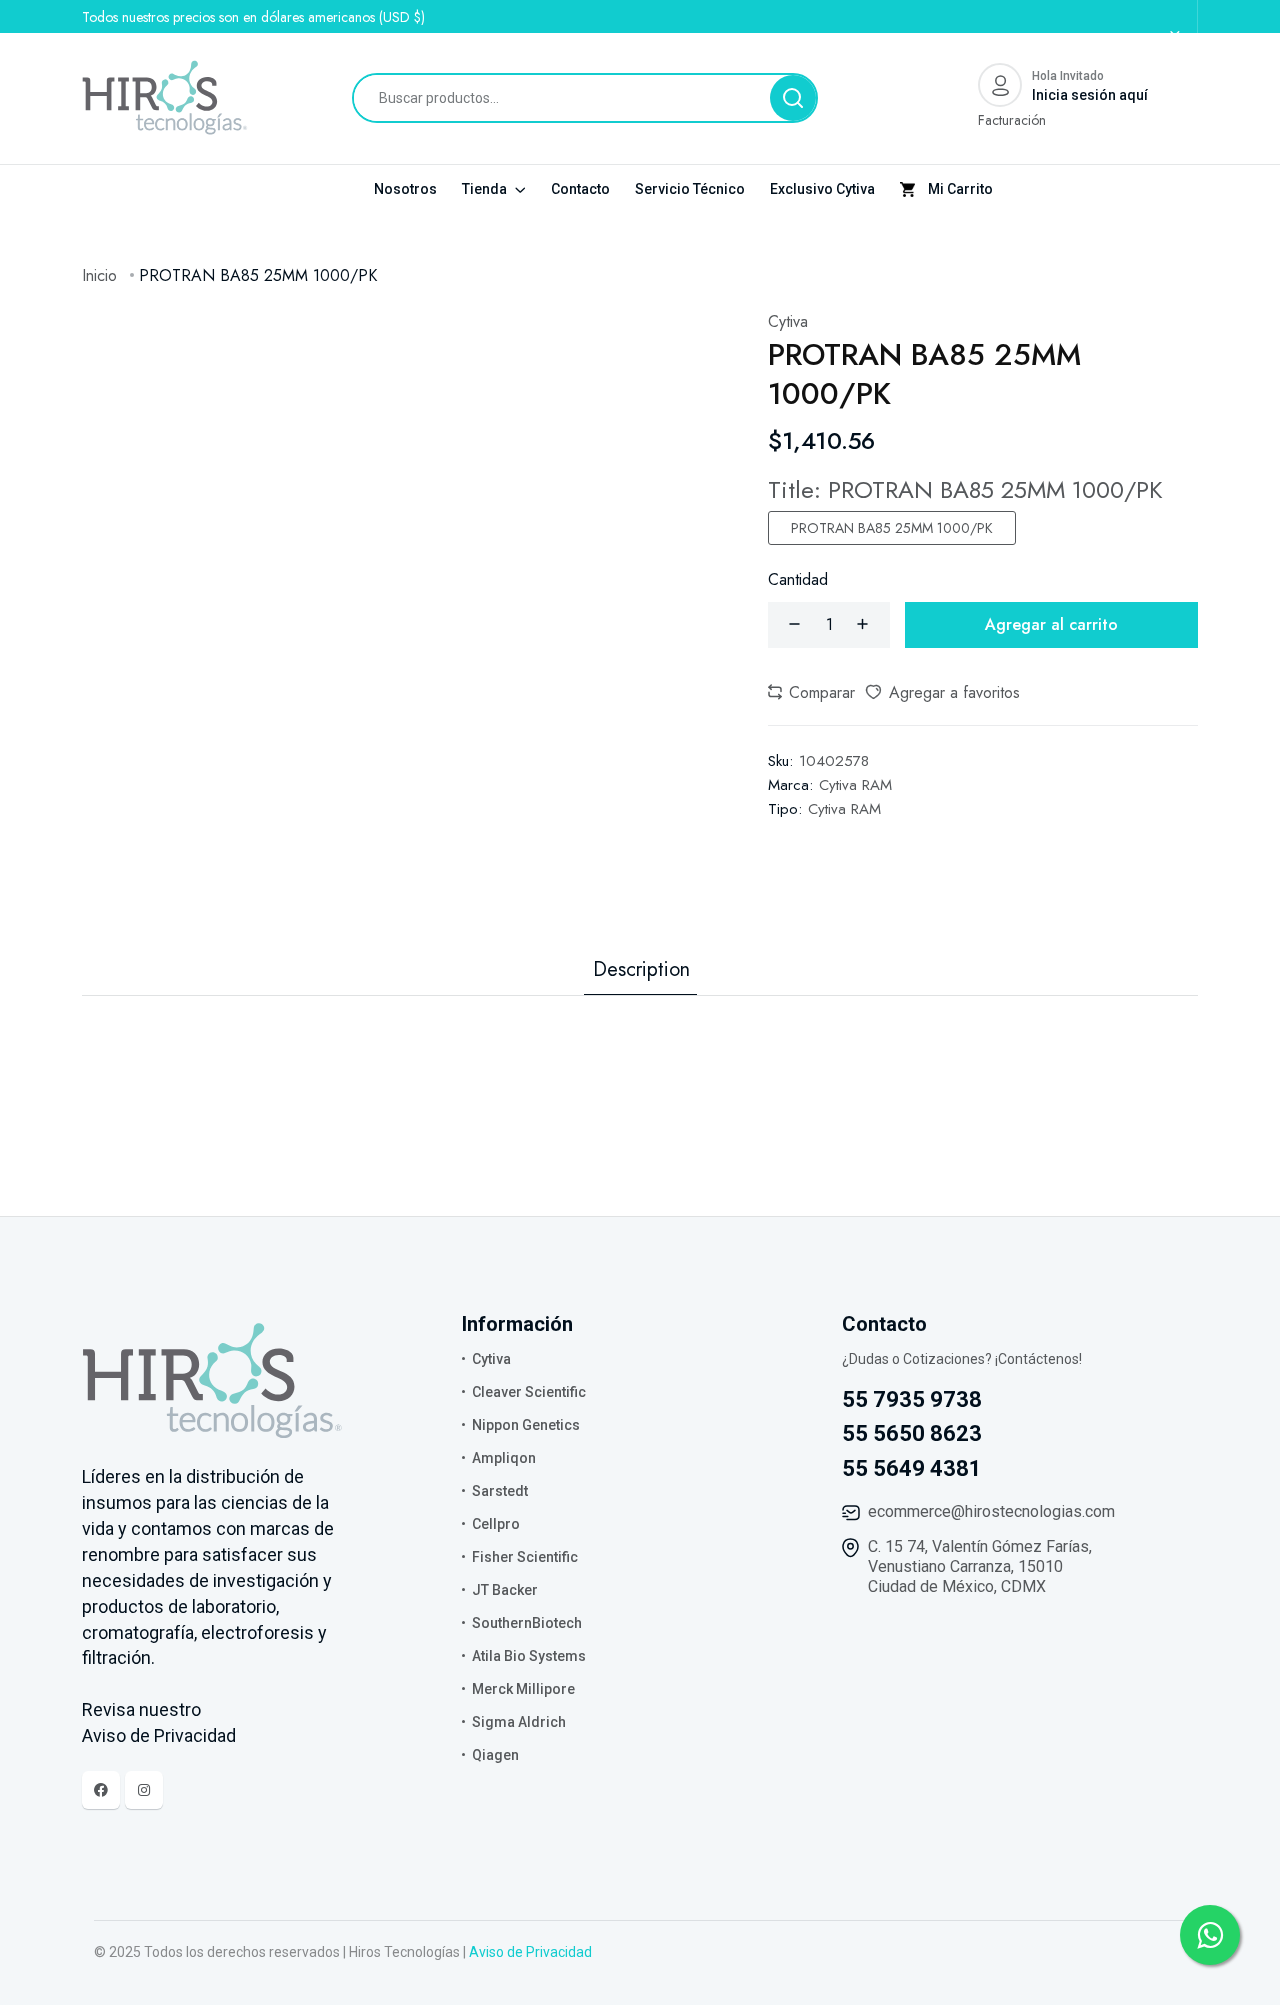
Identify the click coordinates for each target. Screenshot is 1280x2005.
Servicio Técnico (690, 189)
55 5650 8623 (912, 1433)
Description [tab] (641, 970)
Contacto (580, 189)
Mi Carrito (959, 189)
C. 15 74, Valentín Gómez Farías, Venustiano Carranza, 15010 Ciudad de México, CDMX (980, 1566)
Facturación (1012, 120)
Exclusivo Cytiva (822, 189)
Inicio (99, 275)
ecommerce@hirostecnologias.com (991, 1511)
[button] (811, 693)
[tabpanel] (640, 1036)
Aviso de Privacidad (530, 1952)
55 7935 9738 (912, 1399)
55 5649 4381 (912, 1468)
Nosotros (405, 189)
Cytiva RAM (855, 785)
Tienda (486, 189)
